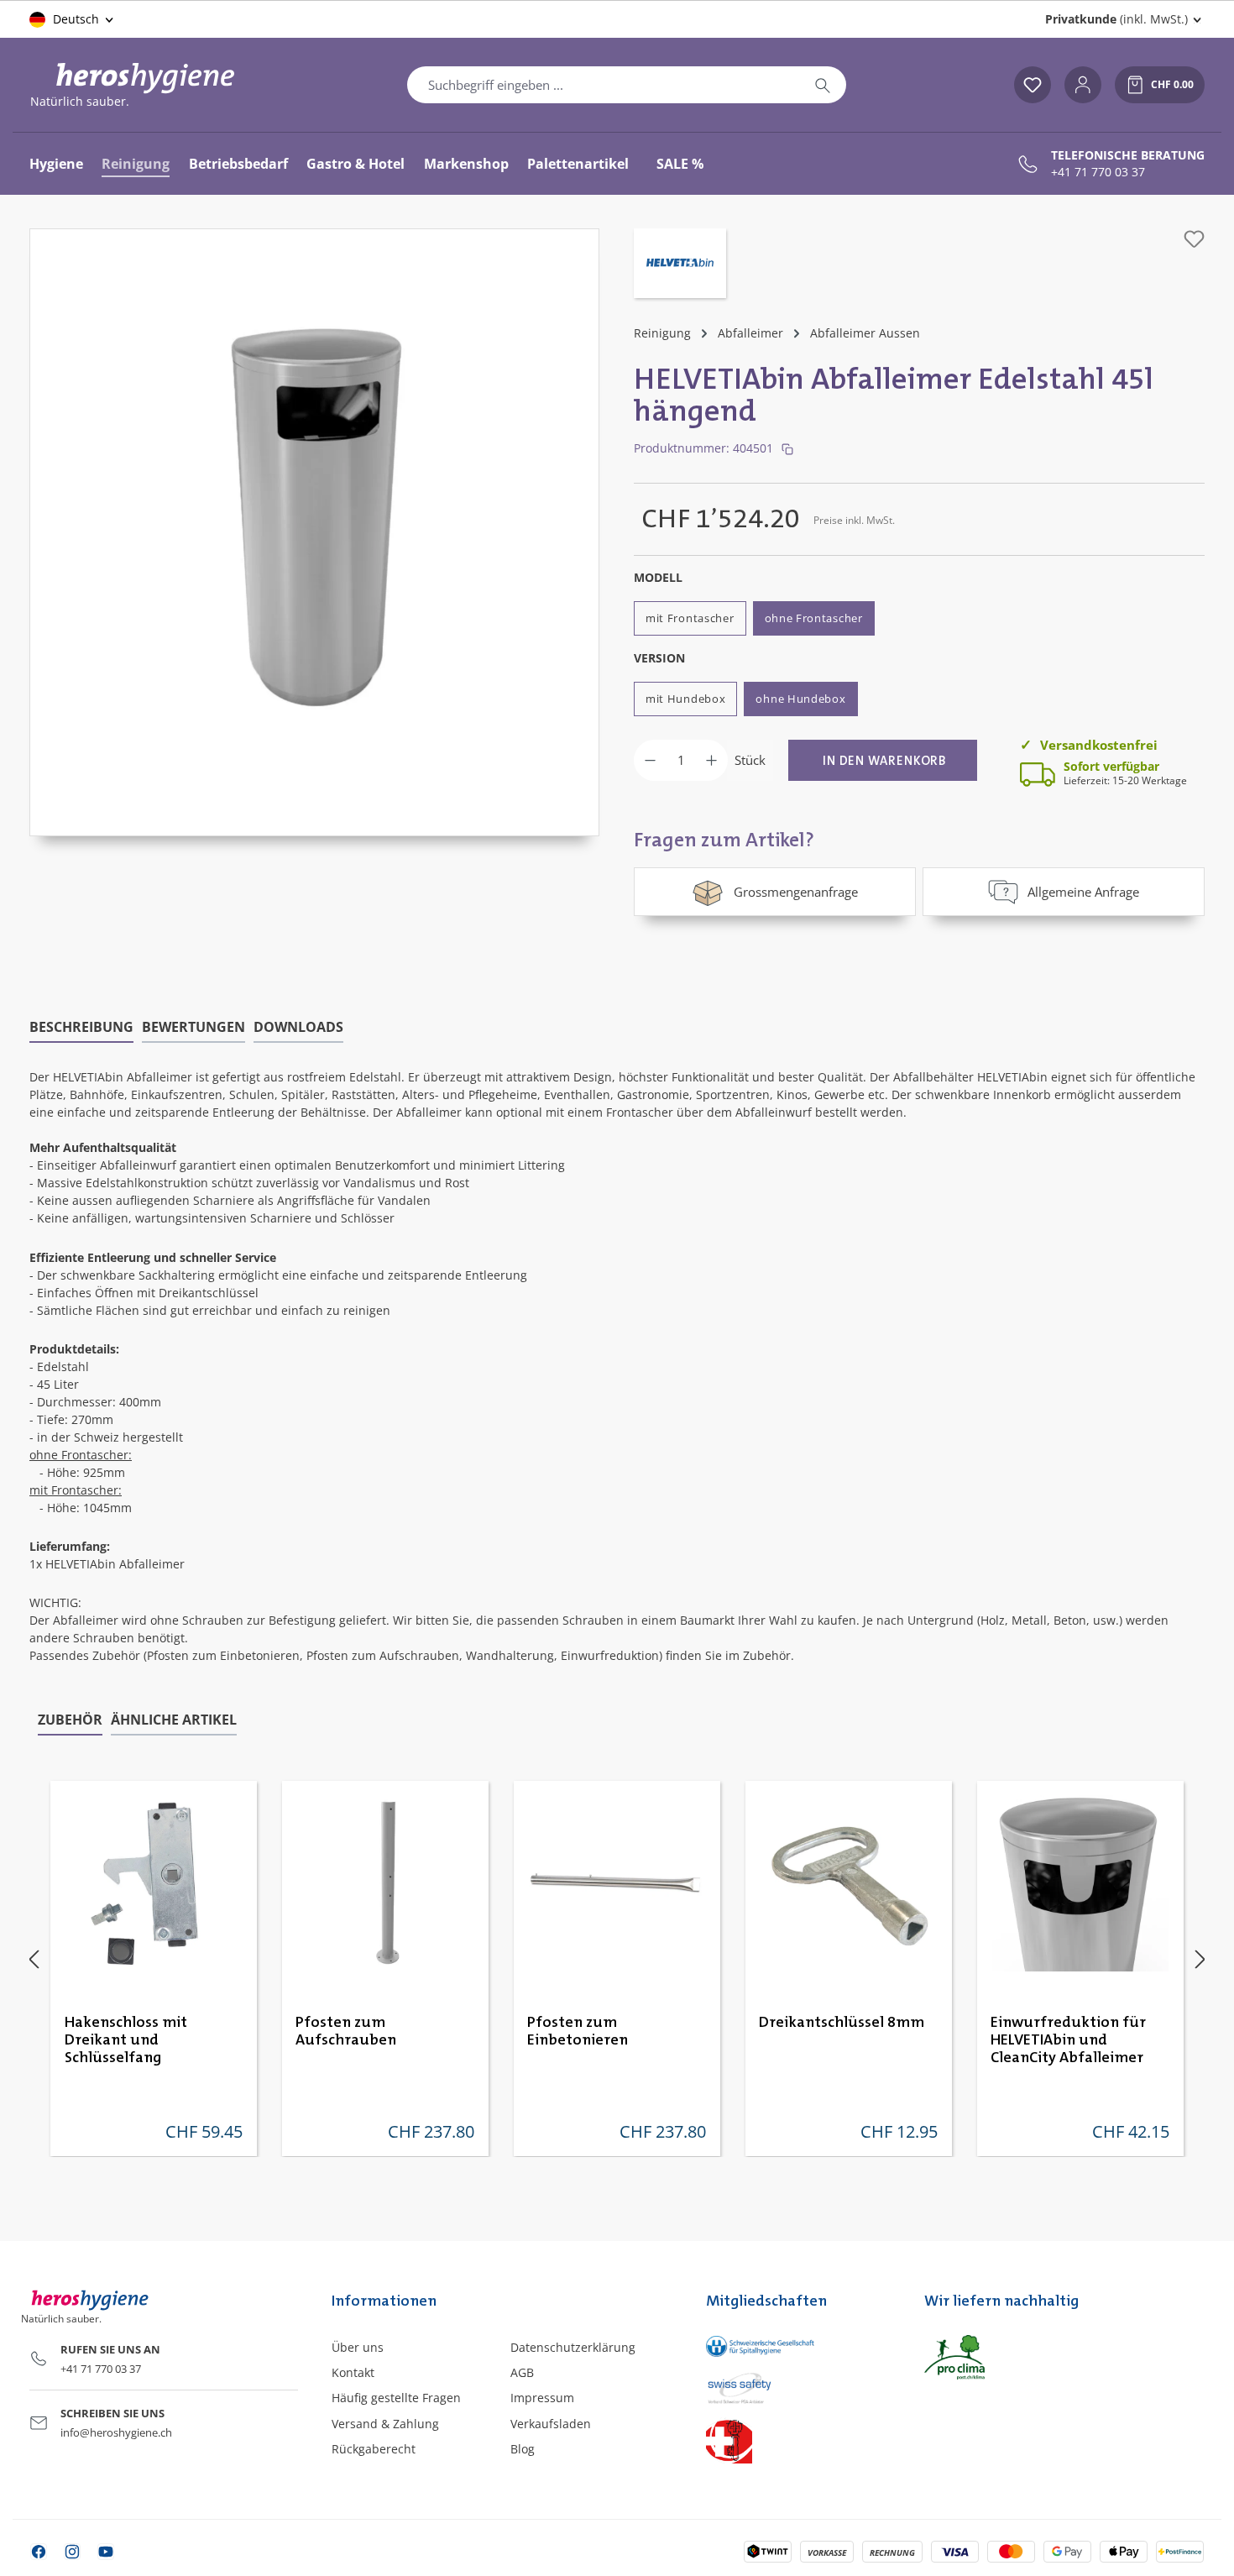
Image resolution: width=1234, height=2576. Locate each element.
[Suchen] (823, 85)
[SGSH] (798, 2346)
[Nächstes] (1200, 1959)
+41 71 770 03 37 (1098, 172)
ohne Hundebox (800, 699)
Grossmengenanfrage (796, 892)
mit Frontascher (690, 618)
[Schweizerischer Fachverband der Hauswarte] (798, 2440)
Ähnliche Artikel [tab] (174, 1720)
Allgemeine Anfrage (1083, 892)
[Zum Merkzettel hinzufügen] (1194, 239)
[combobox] (604, 85)
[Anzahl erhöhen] (711, 760)
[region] (315, 532)
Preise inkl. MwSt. (854, 520)
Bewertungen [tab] (193, 1027)
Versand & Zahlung (385, 2424)
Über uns (358, 2347)
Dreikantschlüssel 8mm (842, 2023)
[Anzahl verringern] (650, 760)
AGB (522, 2372)
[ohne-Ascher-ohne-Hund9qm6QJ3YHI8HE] (315, 516)
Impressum (542, 2398)
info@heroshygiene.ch (116, 2432)
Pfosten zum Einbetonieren (578, 2031)
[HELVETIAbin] (680, 265)
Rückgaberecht (374, 2449)
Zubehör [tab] (70, 1720)
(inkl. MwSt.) (1116, 19)
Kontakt (353, 2372)
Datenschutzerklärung (573, 2347)
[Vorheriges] (34, 1959)
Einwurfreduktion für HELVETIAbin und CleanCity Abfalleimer (1068, 2040)
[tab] (81, 1028)
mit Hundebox (685, 699)
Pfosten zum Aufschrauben (346, 2031)
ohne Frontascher (814, 618)
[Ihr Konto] (1083, 85)
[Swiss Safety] (798, 2387)
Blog (523, 2449)
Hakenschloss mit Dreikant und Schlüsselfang (126, 2040)
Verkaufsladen (551, 2424)
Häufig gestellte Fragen (396, 2398)
